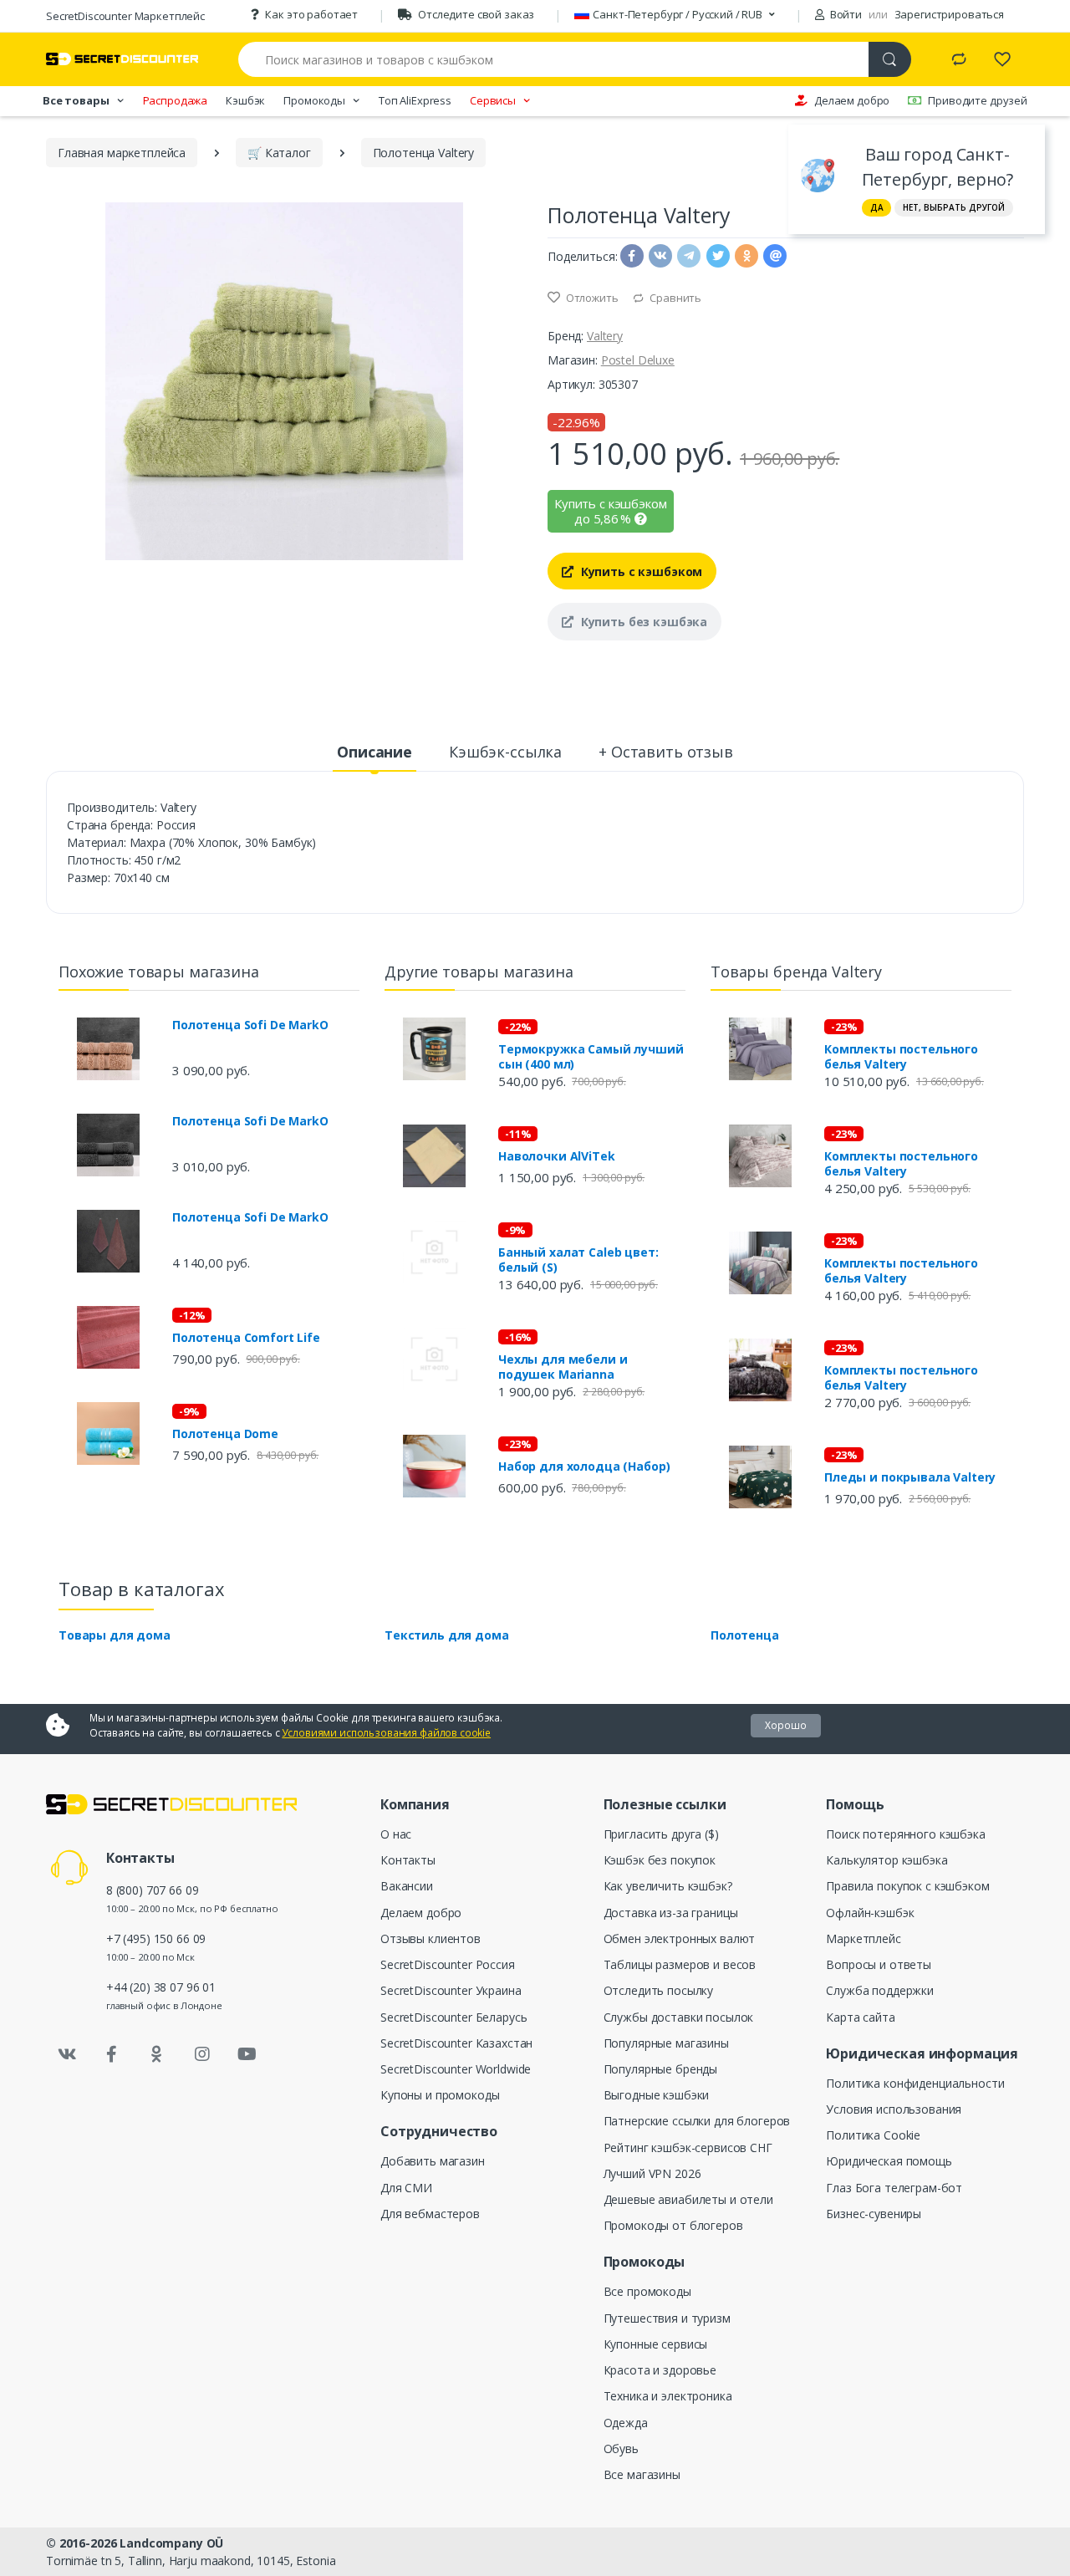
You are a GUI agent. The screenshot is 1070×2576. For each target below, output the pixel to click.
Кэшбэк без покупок (660, 1860)
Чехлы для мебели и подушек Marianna (563, 1367)
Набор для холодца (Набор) (584, 1467)
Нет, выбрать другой (954, 207)
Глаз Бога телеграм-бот (894, 2188)
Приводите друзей (978, 100)
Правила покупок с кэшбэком (907, 1886)
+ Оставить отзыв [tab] (666, 752)
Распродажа (176, 100)
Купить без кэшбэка (642, 622)
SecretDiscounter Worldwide (456, 2069)
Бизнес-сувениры (874, 2214)
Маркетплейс (863, 1938)
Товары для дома (115, 1635)
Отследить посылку (659, 1990)
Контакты (408, 1860)
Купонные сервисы (656, 2344)
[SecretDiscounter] (122, 59)
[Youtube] (247, 2054)
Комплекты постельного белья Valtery (901, 1057)
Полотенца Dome (225, 1434)
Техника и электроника (668, 2396)
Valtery (605, 336)
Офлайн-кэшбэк (870, 1913)
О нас (396, 1834)
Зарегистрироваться (949, 14)
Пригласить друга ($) (661, 1834)
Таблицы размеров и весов (680, 1964)
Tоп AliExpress (415, 100)
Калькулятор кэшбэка (887, 1860)
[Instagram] (202, 2054)
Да (877, 207)
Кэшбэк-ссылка (505, 752)
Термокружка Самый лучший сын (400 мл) (591, 1057)
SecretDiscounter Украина (451, 1990)
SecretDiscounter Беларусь (453, 2017)
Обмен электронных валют (680, 1938)
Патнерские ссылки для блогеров (697, 2121)
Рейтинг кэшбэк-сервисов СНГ (688, 2148)
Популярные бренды (661, 2069)
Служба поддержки (880, 1990)
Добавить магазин (433, 2161)
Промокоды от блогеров (673, 2225)
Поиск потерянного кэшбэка (905, 1834)
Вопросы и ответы (879, 1964)
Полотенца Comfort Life (246, 1338)
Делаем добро (852, 100)
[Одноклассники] (157, 2054)
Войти (845, 14)
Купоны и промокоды (440, 2095)
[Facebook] (112, 2054)
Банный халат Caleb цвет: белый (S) (578, 1260)
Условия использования (894, 2109)
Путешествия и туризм (667, 2318)
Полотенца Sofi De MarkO (250, 1025)
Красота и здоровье (660, 2370)
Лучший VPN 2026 (652, 2173)
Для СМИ (406, 2188)
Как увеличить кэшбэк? (668, 1886)
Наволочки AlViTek (557, 1156)
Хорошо (786, 1725)
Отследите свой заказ (476, 14)
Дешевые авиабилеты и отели (688, 2199)
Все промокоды (647, 2291)
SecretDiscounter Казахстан (456, 2043)
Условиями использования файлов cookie (386, 1733)
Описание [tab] (374, 752)
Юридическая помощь (889, 2161)
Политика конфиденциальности (915, 2083)
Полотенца (745, 1635)
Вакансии (407, 1886)
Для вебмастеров (430, 2214)
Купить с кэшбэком (640, 571)
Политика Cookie (873, 2135)
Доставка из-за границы (671, 1913)
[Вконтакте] (67, 2054)
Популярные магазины (666, 2043)
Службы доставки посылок (679, 2017)
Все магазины (642, 2474)
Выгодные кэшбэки (657, 2095)
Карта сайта (860, 2017)
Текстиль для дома (447, 1635)
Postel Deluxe (638, 360)
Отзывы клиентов (431, 1938)
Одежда (626, 2423)
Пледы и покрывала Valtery (910, 1477)
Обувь (621, 2448)
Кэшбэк (245, 100)
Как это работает (311, 14)
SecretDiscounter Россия (448, 1964)
